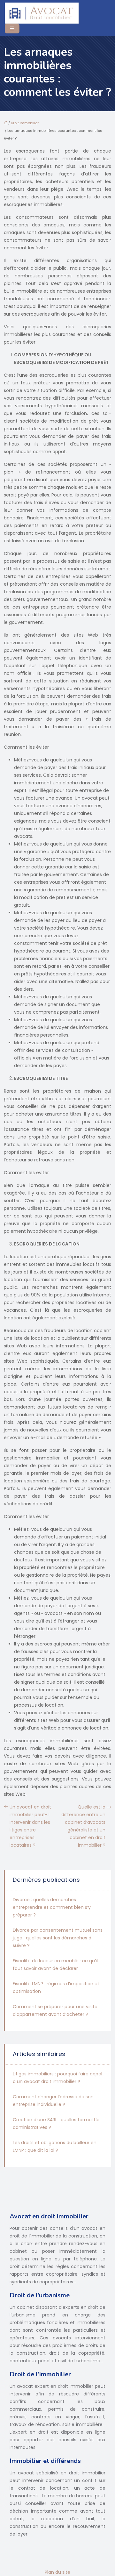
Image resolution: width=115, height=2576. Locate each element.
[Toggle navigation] (12, 29)
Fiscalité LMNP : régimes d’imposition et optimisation (56, 1987)
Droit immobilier (25, 123)
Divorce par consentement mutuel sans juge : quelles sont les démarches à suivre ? (58, 1938)
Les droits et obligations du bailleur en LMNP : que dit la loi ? (55, 2146)
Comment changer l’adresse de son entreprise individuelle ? (53, 2101)
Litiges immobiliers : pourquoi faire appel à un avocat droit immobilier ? (57, 2078)
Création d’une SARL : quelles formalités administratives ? (57, 2123)
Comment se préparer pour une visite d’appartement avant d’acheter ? (55, 2010)
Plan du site (57, 2572)
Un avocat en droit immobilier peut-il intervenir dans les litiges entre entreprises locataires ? (30, 1826)
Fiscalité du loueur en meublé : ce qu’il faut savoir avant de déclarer (55, 1965)
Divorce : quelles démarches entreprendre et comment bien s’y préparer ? (52, 1907)
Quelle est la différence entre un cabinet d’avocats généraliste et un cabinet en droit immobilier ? (83, 1826)
